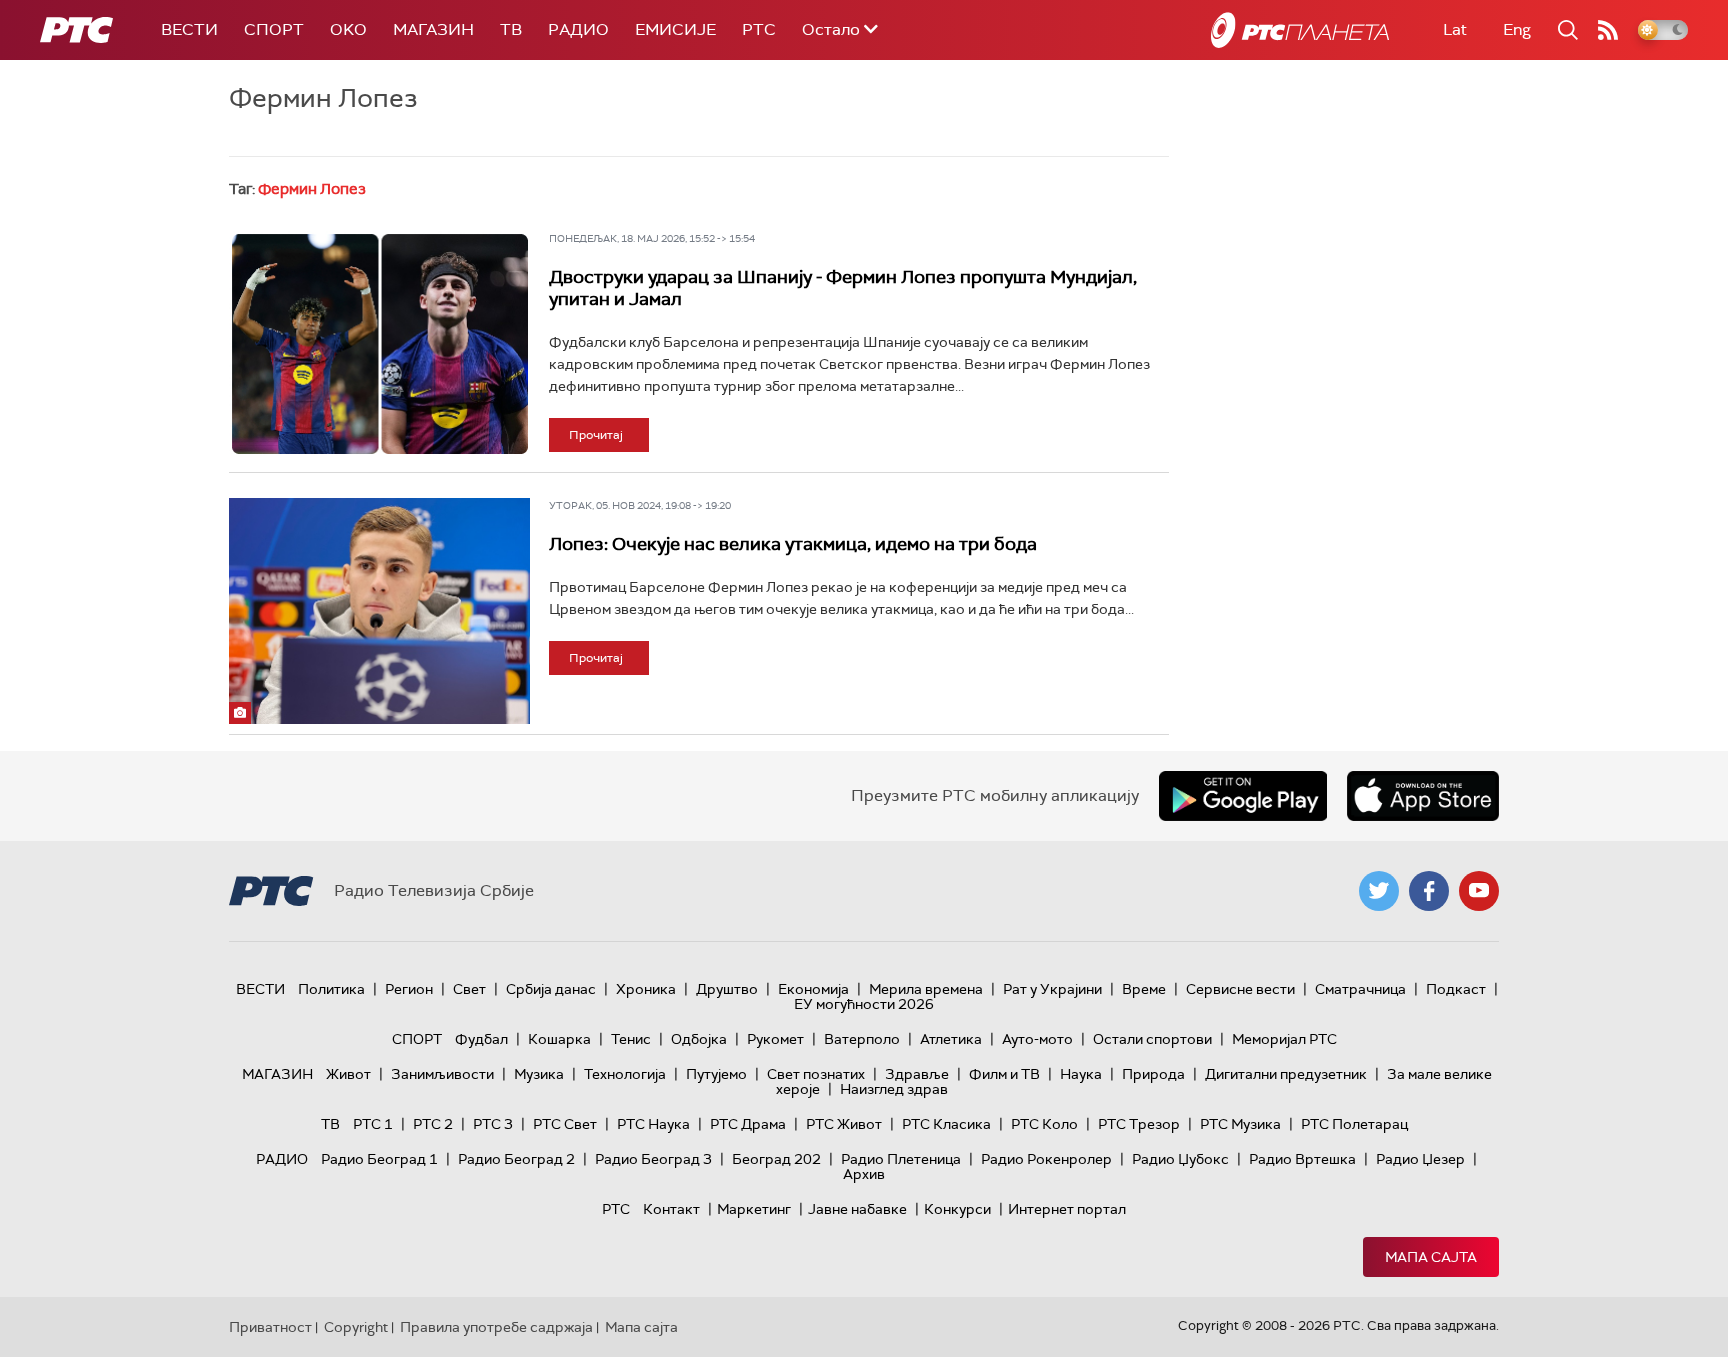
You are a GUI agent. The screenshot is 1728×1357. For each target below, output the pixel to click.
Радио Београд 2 (516, 1159)
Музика (539, 1074)
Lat (1455, 29)
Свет (469, 989)
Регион (409, 989)
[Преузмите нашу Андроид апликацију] (1243, 796)
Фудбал (481, 1039)
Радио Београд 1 (379, 1159)
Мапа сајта (1431, 1257)
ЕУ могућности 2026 (864, 1004)
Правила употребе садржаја (496, 1327)
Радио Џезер (1420, 1159)
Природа (1153, 1074)
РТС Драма (748, 1124)
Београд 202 (776, 1159)
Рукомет (775, 1039)
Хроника (646, 989)
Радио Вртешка (1302, 1159)
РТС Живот (844, 1124)
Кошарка (559, 1039)
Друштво (727, 989)
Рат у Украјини (1052, 989)
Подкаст (1456, 989)
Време (1144, 989)
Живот (348, 1074)
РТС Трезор (1139, 1124)
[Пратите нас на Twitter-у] (1379, 891)
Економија (813, 989)
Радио (578, 29)
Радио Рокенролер (1046, 1159)
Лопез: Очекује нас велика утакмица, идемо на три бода (793, 544)
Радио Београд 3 (653, 1159)
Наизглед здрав (894, 1089)
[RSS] (1608, 30)
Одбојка (699, 1039)
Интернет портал (1067, 1209)
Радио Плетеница (901, 1159)
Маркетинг (754, 1209)
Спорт (274, 29)
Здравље (917, 1074)
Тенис (631, 1039)
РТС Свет (565, 1124)
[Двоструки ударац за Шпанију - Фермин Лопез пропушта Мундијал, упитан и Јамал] (379, 344)
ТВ (511, 29)
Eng (1517, 29)
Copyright (356, 1327)
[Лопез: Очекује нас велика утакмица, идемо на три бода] (379, 611)
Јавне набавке (857, 1209)
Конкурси (957, 1209)
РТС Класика (946, 1124)
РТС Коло (1044, 1124)
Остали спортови (1152, 1039)
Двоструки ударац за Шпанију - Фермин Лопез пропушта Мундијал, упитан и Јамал (843, 288)
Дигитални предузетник (1286, 1074)
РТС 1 (373, 1124)
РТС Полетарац (1354, 1124)
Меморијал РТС (1284, 1039)
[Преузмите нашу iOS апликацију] (1423, 796)
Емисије (675, 29)
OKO (348, 29)
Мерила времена (926, 989)
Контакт (671, 1209)
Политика (331, 989)
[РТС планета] (1300, 30)
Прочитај (596, 435)
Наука (1081, 1074)
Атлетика (951, 1039)
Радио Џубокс (1180, 1159)
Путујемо (716, 1074)
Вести (189, 29)
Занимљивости (442, 1074)
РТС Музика (1240, 1124)
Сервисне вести (1240, 989)
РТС (759, 29)
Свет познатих (816, 1074)
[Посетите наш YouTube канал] (1479, 891)
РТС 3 (493, 1124)
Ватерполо (862, 1039)
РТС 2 (433, 1124)
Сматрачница (1360, 989)
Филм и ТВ (1004, 1074)
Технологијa (625, 1074)
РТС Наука (653, 1124)
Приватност (270, 1327)
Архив (864, 1174)
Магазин (433, 29)
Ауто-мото (1037, 1039)
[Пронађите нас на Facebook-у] (1429, 891)
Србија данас (551, 989)
